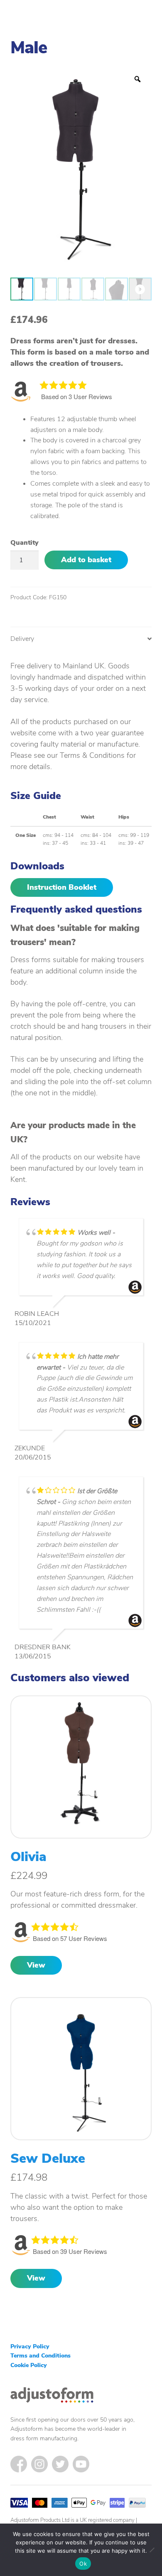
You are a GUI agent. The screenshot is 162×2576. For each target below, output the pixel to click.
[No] (152, 2550)
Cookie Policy (29, 2365)
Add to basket (86, 560)
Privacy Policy (30, 2346)
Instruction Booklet (62, 887)
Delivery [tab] (22, 639)
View (36, 1965)
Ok (83, 2564)
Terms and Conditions (40, 2356)
